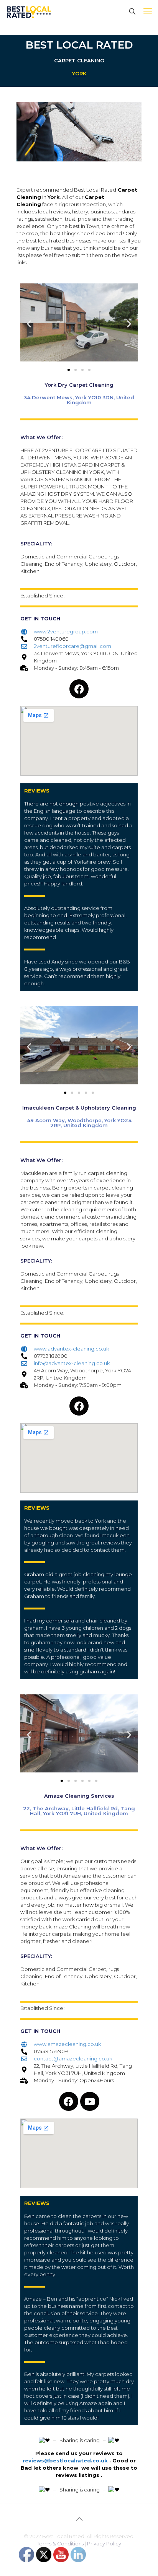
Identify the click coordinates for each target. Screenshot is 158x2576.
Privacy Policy (104, 2543)
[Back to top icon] (79, 2519)
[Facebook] (79, 689)
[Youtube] (90, 2101)
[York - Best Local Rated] (29, 11)
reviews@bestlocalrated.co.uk (65, 2460)
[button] (29, 323)
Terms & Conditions (60, 2543)
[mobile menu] (148, 11)
